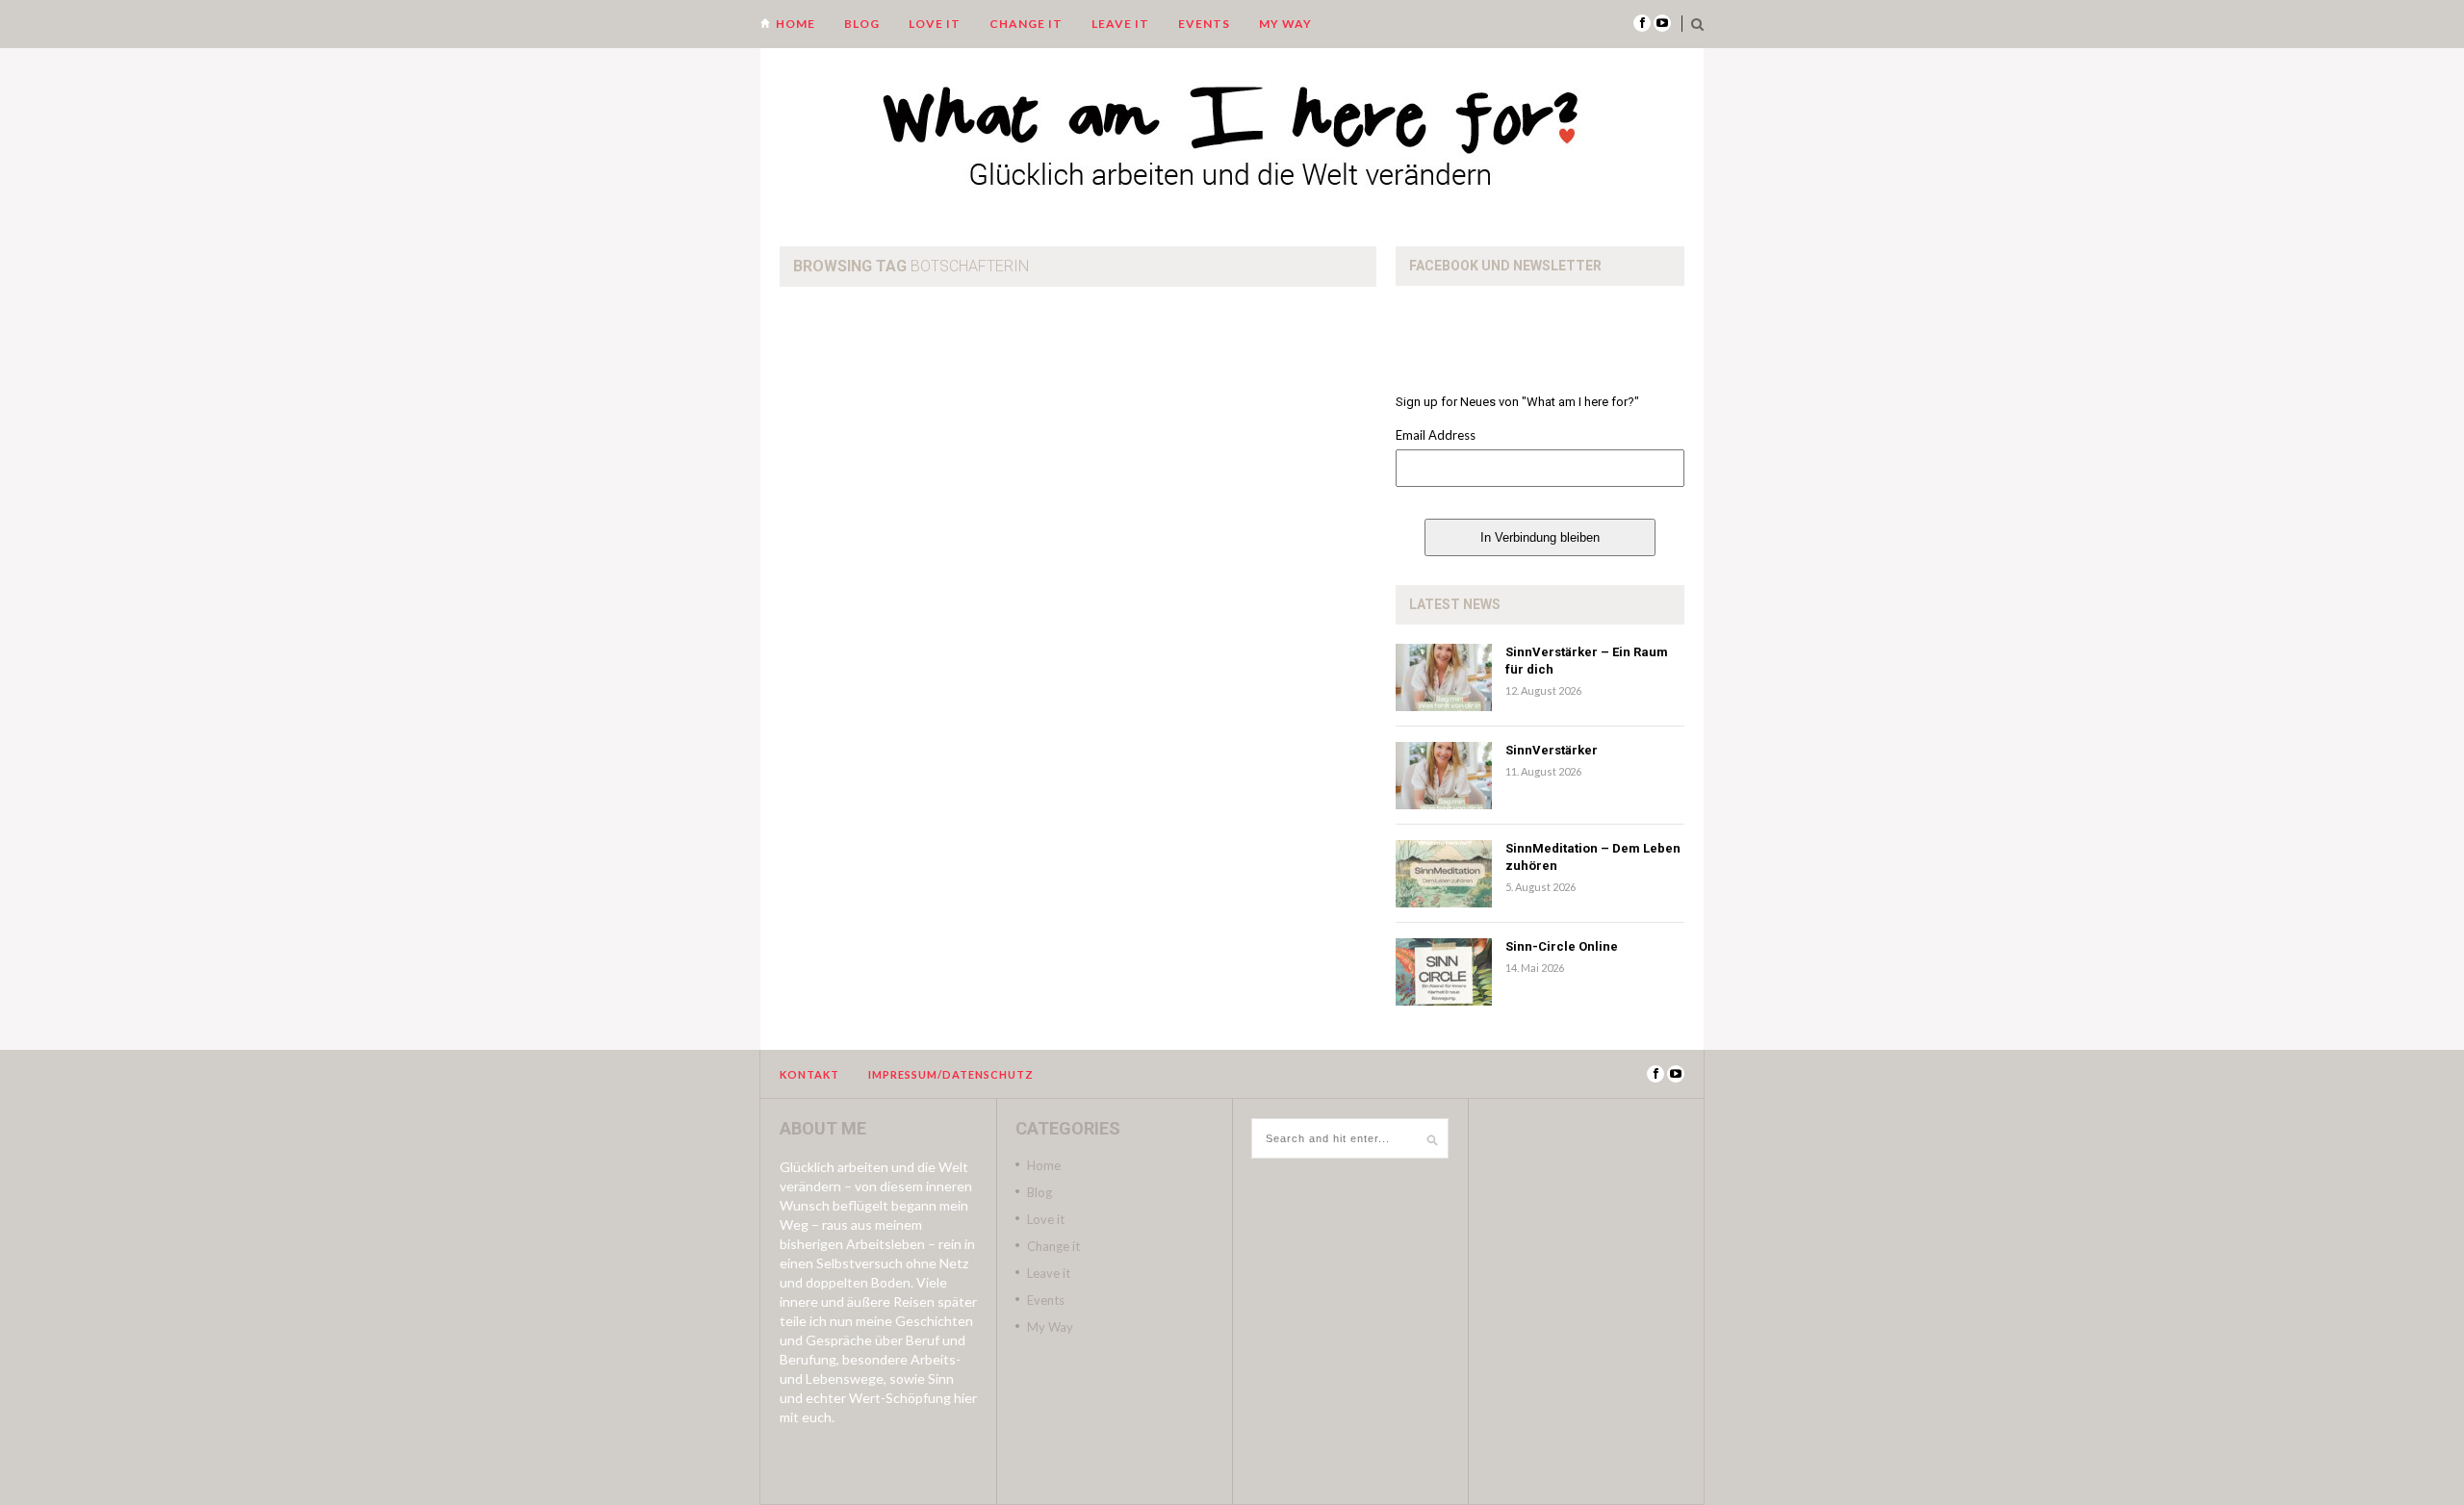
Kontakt (809, 1074)
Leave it (1120, 24)
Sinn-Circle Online (1562, 946)
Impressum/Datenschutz (951, 1074)
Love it (935, 24)
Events (1204, 24)
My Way (1285, 24)
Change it (1026, 24)
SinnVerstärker (1552, 750)
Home (796, 24)
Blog (862, 24)
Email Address (1436, 435)
